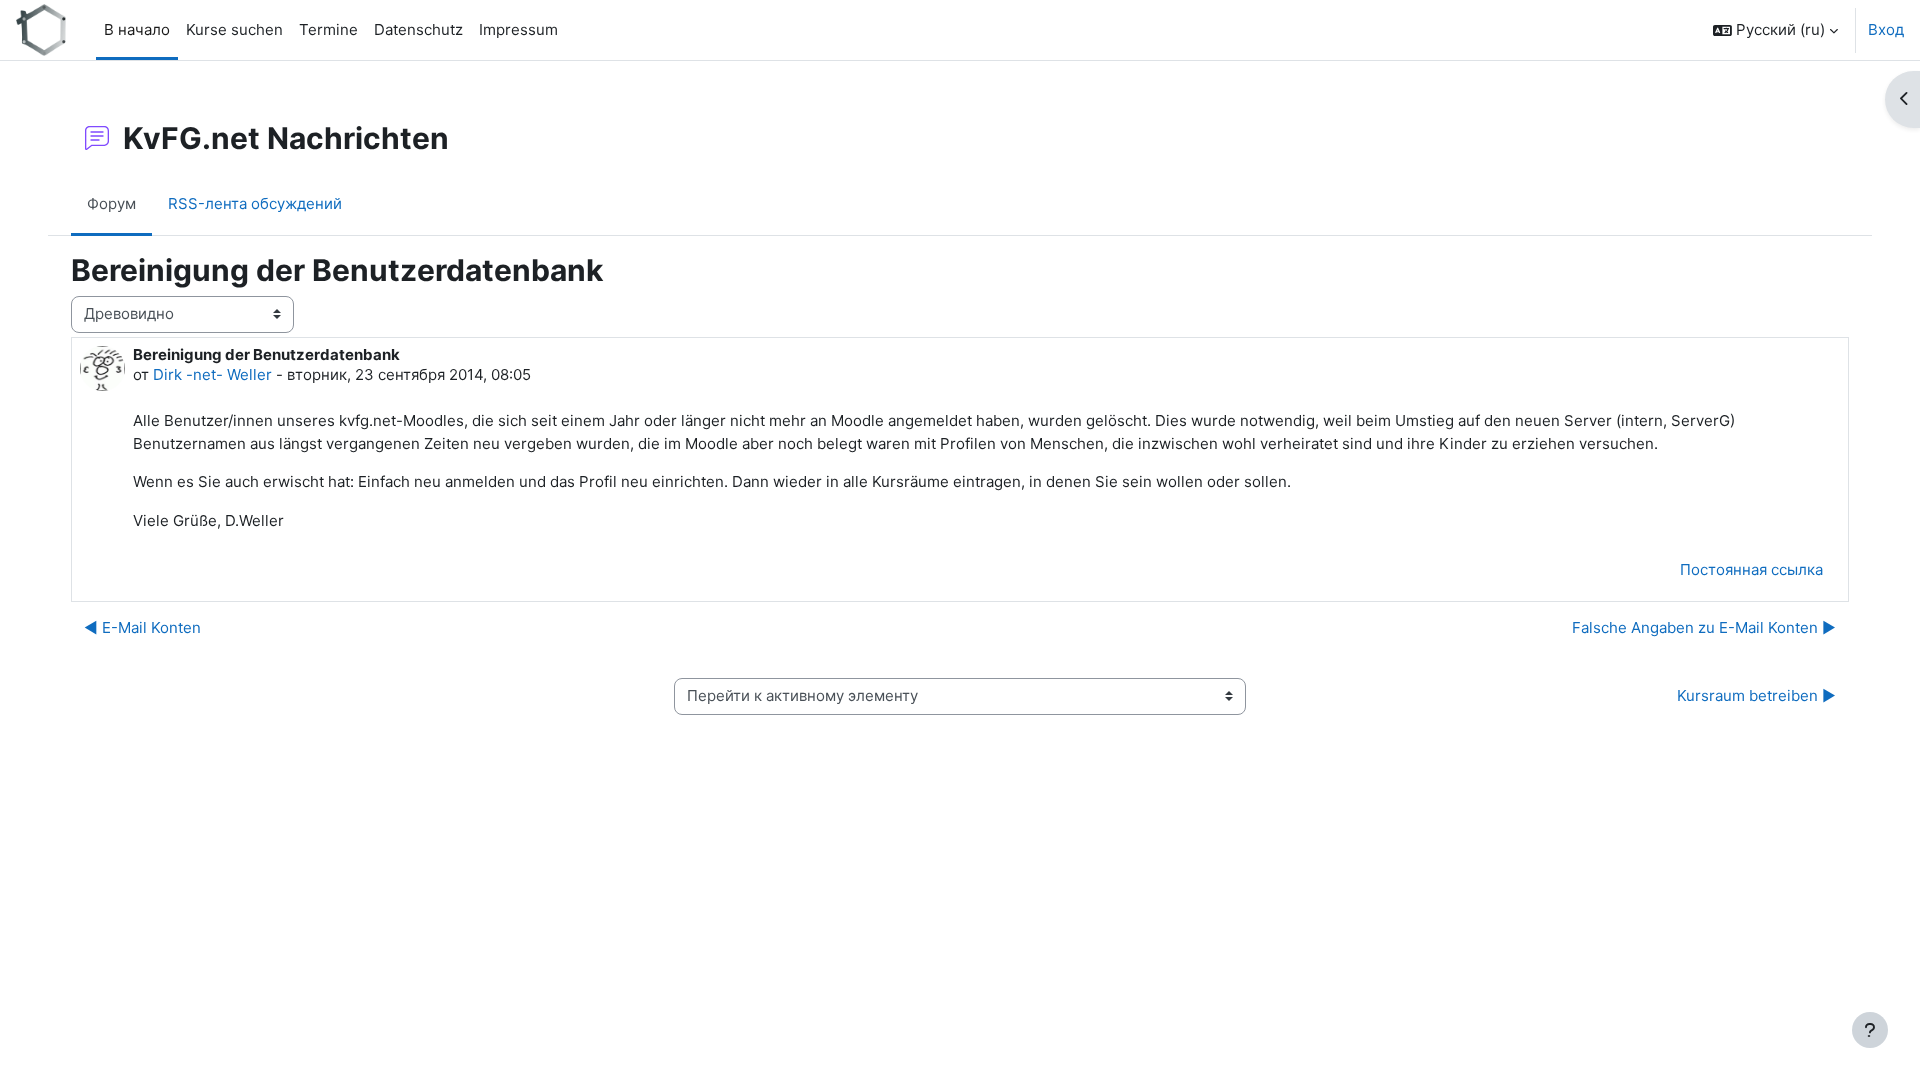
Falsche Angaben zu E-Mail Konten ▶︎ (1704, 627)
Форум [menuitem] (111, 203)
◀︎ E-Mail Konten (142, 627)
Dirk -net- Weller (212, 374)
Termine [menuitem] (328, 29)
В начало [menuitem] (137, 29)
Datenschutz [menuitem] (418, 29)
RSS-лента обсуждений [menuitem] (255, 203)
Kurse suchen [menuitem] (234, 29)
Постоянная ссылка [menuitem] (1751, 569)
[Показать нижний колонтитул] (1870, 1030)
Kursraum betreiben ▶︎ (1756, 695)
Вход (1886, 29)
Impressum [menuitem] (518, 29)
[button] (1775, 30)
